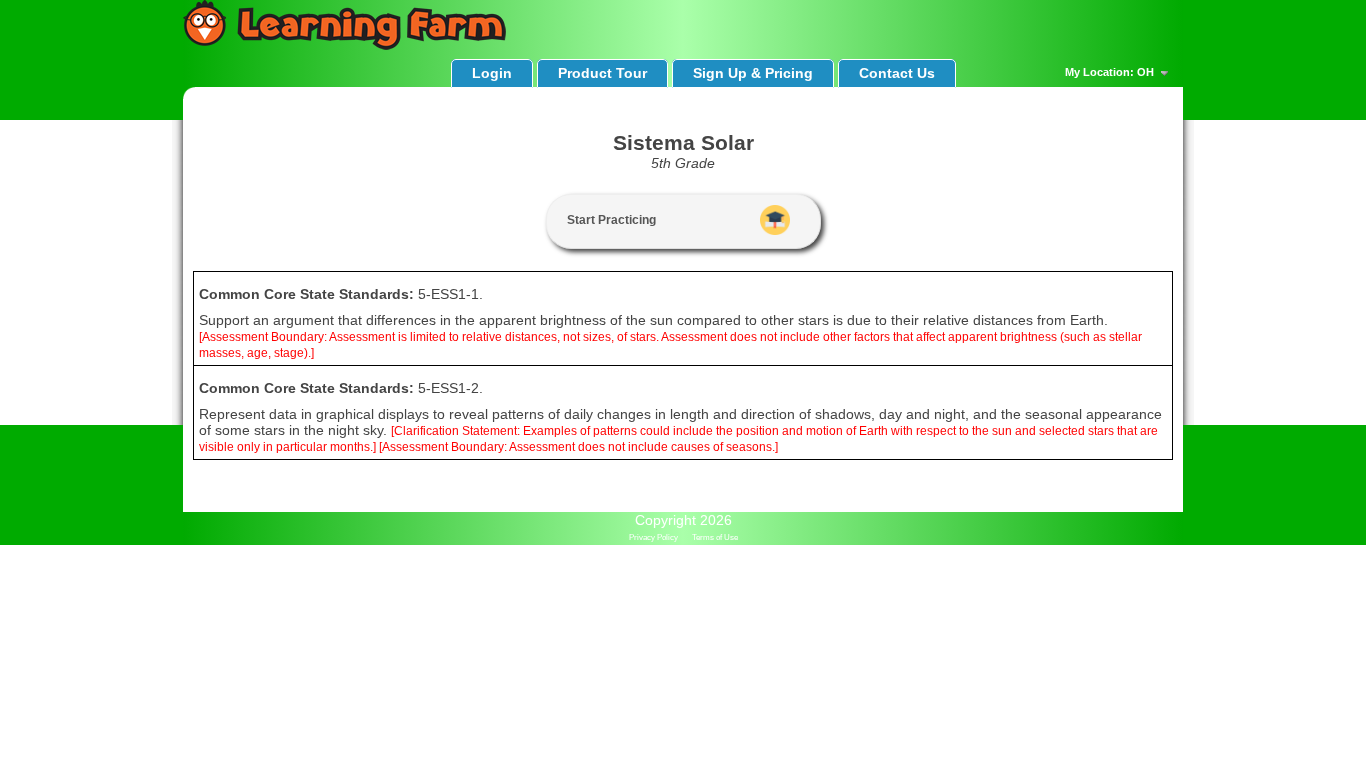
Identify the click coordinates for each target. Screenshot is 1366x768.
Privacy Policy (653, 537)
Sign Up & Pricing (753, 73)
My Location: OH (1111, 72)
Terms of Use (715, 537)
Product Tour (602, 73)
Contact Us (897, 73)
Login (492, 73)
